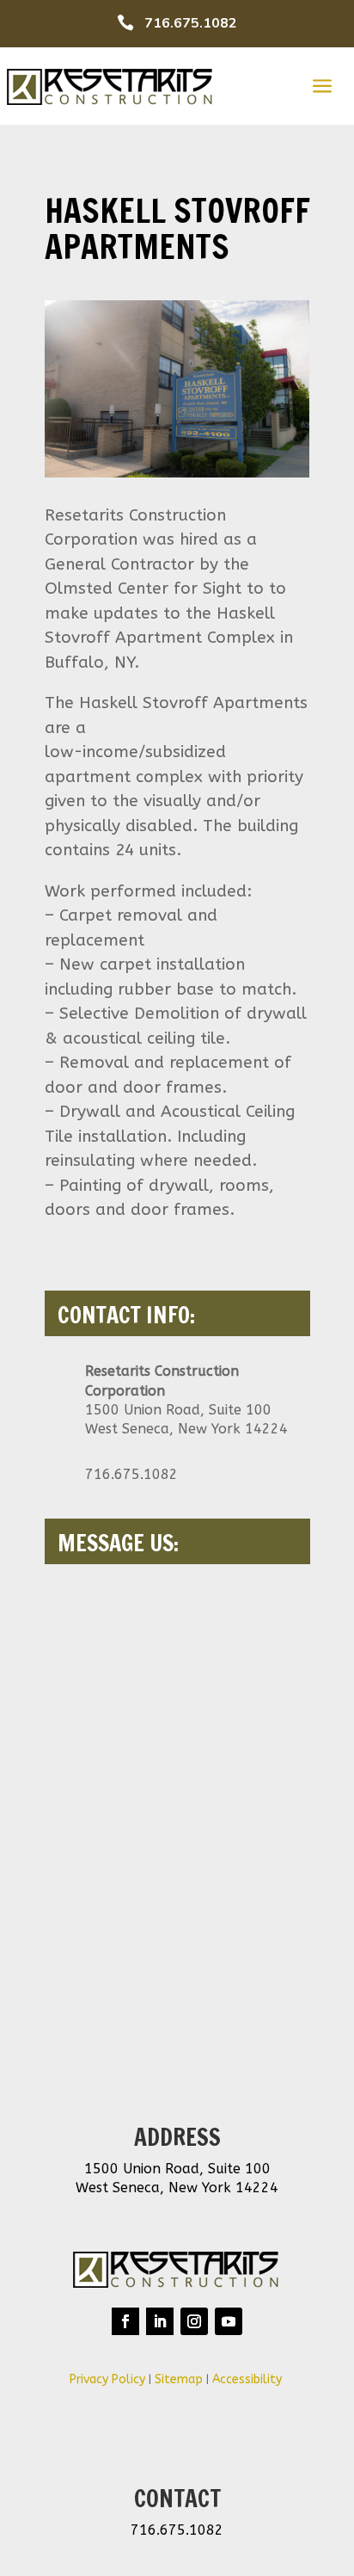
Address (177, 2137)
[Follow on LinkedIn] (160, 2321)
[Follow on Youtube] (229, 2321)
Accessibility (249, 2379)
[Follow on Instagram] (194, 2321)
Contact (177, 2499)
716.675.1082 (191, 23)
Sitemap (179, 2379)
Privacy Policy (107, 2379)
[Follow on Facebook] (125, 2321)
